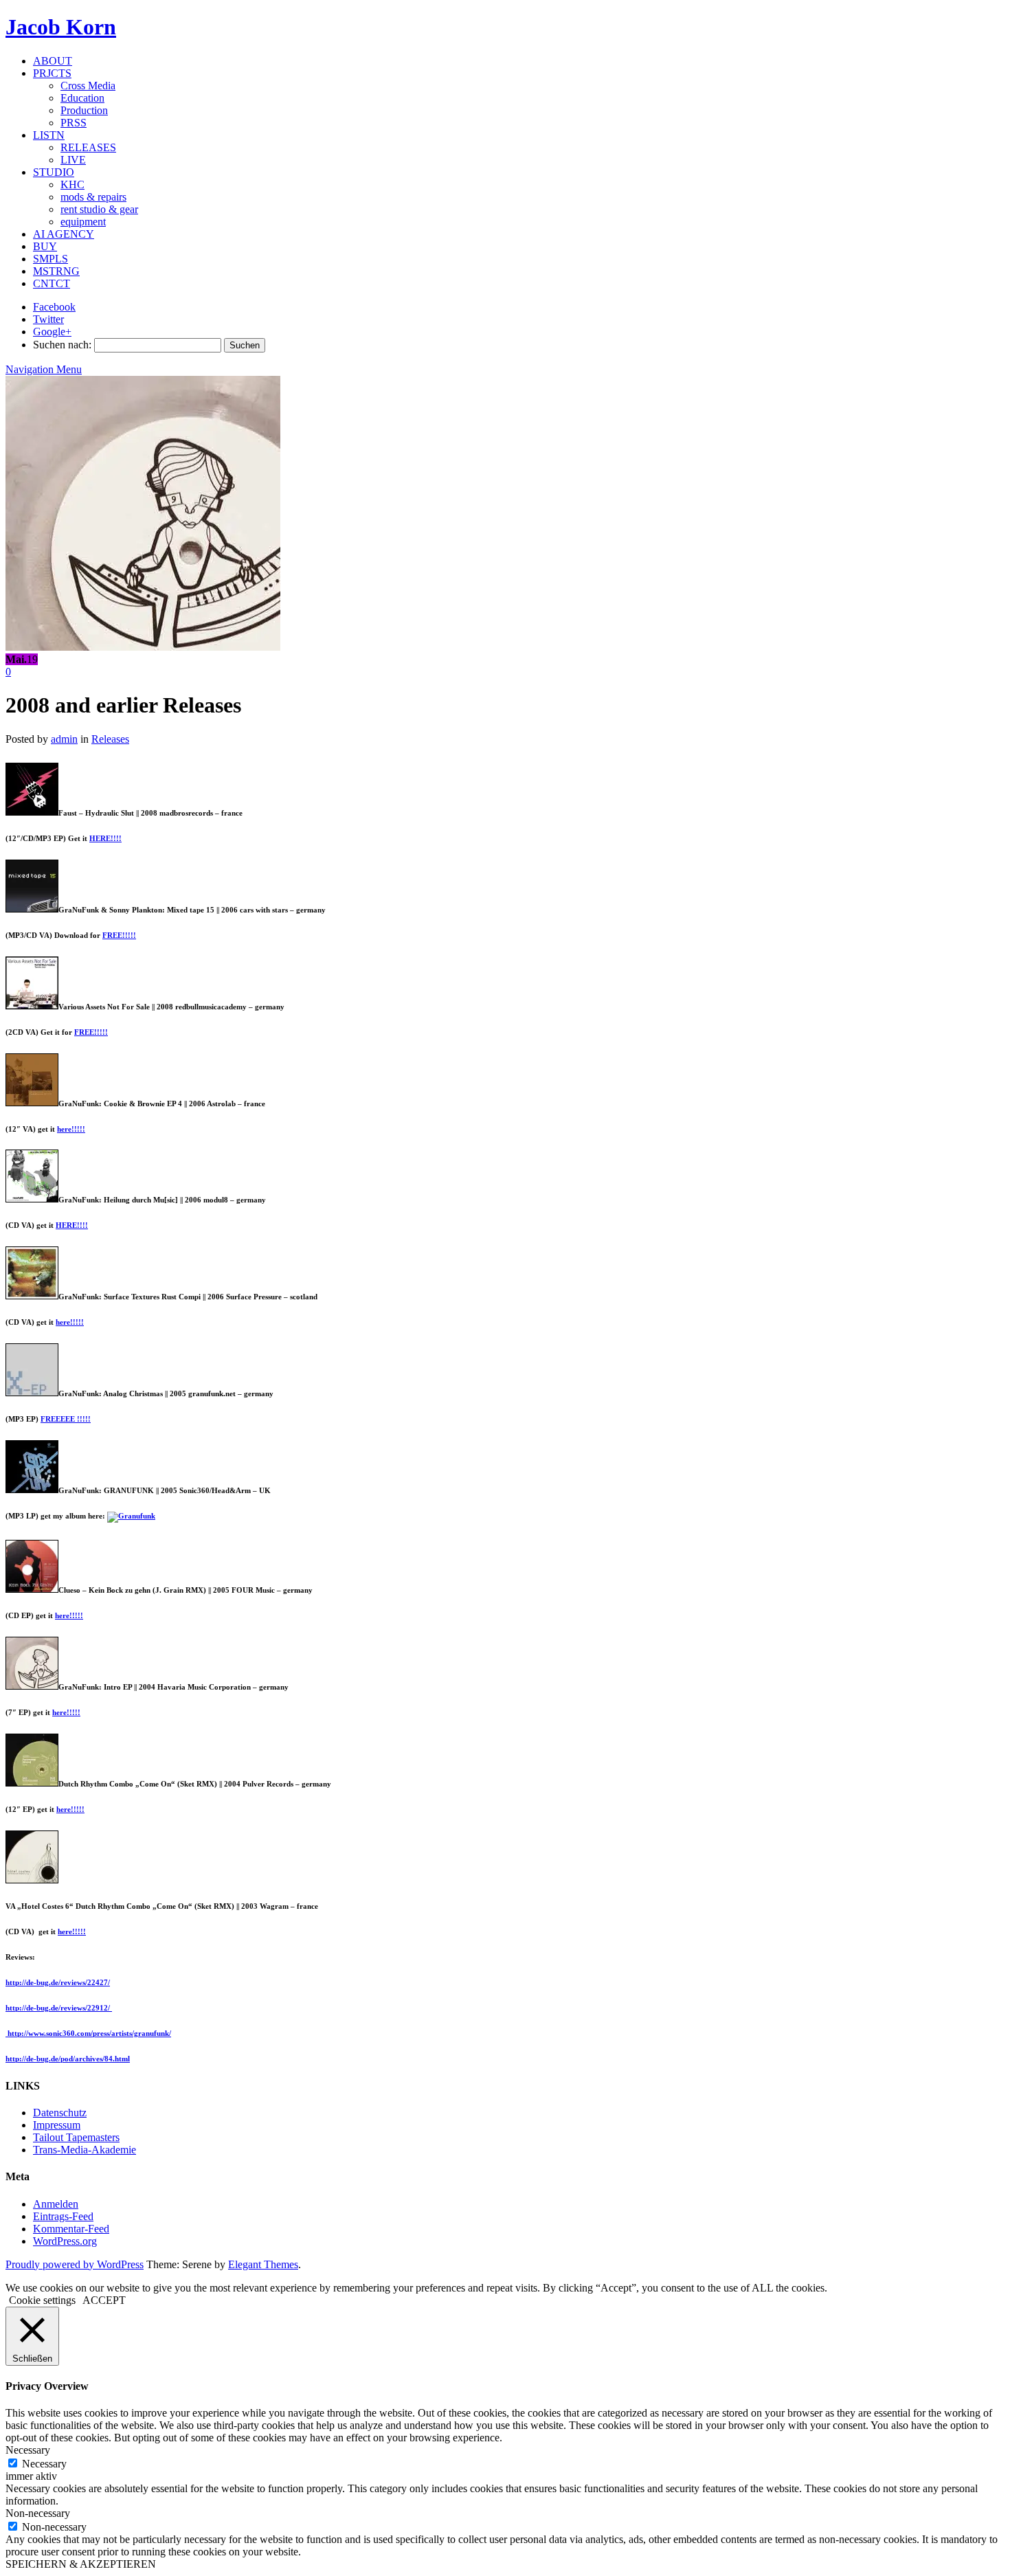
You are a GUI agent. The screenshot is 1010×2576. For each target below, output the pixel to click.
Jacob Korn (61, 27)
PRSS (74, 123)
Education (82, 98)
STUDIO (54, 172)
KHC (72, 184)
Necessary (44, 2464)
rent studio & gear (99, 209)
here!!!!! (71, 1129)
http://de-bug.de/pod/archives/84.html (68, 2059)
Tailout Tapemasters (76, 2137)
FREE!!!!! (119, 935)
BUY (45, 246)
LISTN (49, 135)
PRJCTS (52, 73)
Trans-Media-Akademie (85, 2150)
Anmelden (56, 2204)
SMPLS (50, 259)
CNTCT (52, 283)
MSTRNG (56, 271)
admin (64, 739)
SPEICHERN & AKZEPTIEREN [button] (81, 2564)
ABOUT (53, 61)
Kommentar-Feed (71, 2229)
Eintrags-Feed (63, 2216)
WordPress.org (65, 2241)
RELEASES (88, 147)
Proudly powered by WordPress (75, 2264)
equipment (83, 222)
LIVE (73, 160)
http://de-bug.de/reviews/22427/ (58, 1982)
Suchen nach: (62, 345)
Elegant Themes (263, 2264)
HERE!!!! (105, 838)
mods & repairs (93, 197)
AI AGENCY (64, 234)
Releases (110, 739)
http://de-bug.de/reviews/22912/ (59, 2008)
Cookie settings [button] (42, 2300)
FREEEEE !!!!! (66, 1419)
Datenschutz (60, 2113)
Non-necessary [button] (38, 2513)
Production (84, 110)
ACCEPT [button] (104, 2300)
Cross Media (88, 86)
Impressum (57, 2125)
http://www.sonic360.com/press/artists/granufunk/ (88, 2033)
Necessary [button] (28, 2450)
